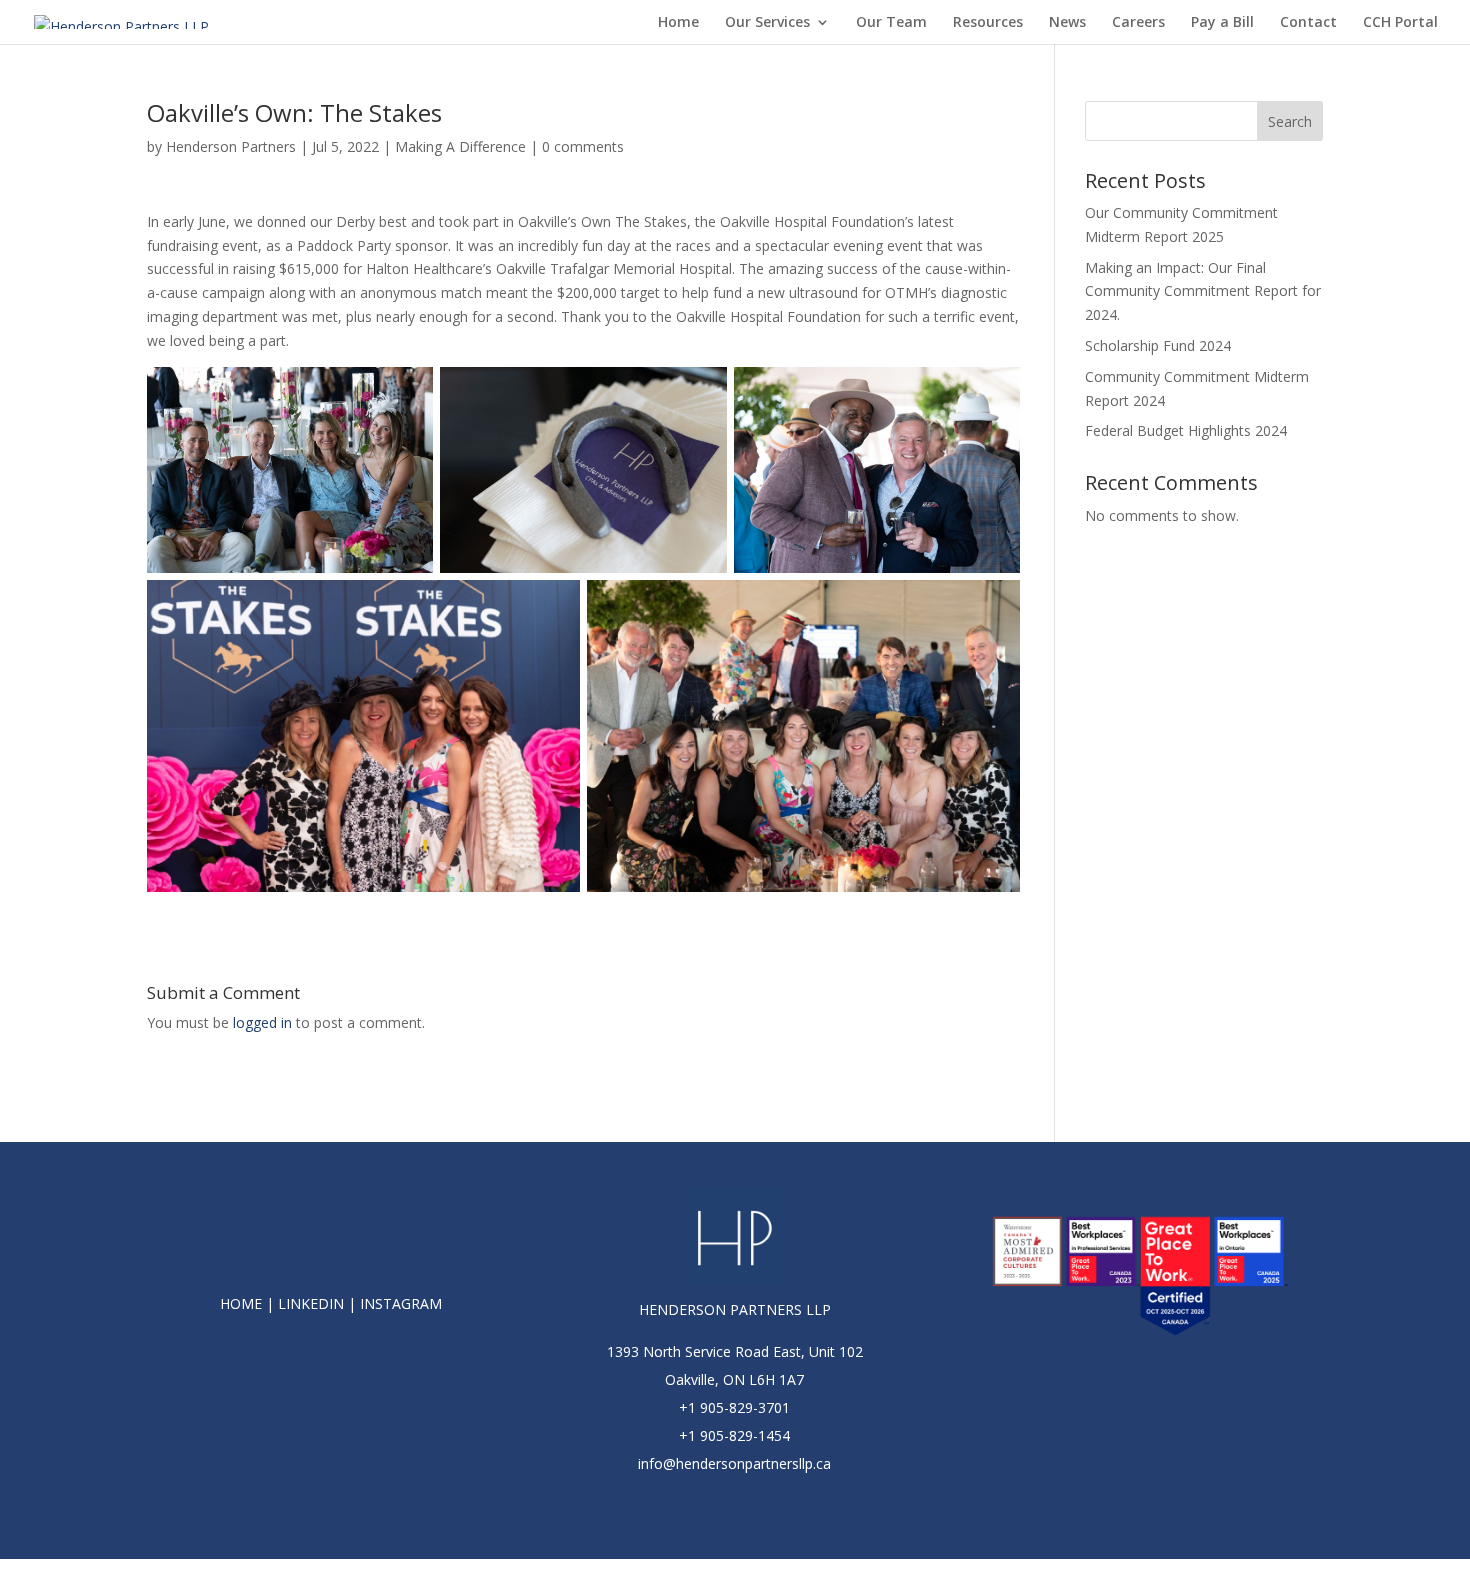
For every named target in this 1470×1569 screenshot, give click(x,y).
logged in (262, 1022)
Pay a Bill (1222, 23)
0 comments (583, 146)
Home (678, 23)
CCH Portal (1400, 23)
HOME (241, 1303)
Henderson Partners (231, 146)
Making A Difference (460, 146)
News (1067, 23)
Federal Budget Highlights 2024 (1186, 430)
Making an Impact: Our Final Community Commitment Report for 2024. (1203, 291)
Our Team (891, 23)
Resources (988, 23)
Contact (1308, 23)
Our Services (767, 23)
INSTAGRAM (401, 1303)
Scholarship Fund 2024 (1158, 345)
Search (1290, 121)
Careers (1138, 23)
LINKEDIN (311, 1303)
